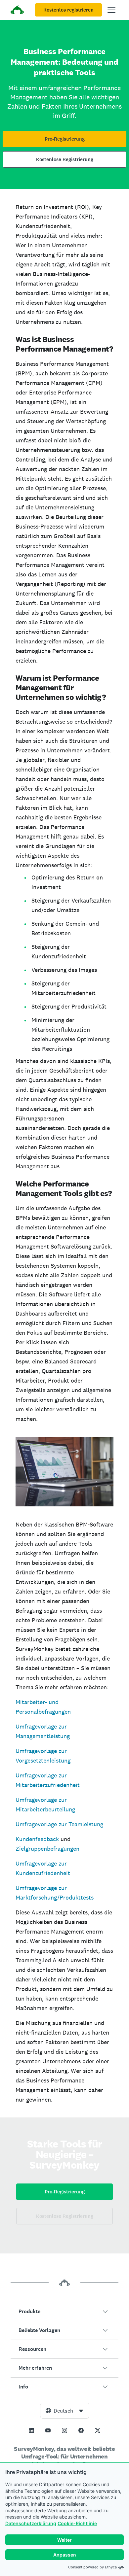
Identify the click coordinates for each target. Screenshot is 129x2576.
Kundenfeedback (37, 1839)
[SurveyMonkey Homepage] (17, 11)
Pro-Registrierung (65, 139)
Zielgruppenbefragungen (47, 1849)
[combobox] (65, 2411)
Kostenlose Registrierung (65, 159)
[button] (64, 2312)
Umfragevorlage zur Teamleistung (59, 1824)
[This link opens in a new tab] (31, 2430)
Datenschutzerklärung (31, 2523)
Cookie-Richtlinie (77, 2523)
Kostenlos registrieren (68, 10)
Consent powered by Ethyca (92, 2567)
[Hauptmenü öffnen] (111, 10)
